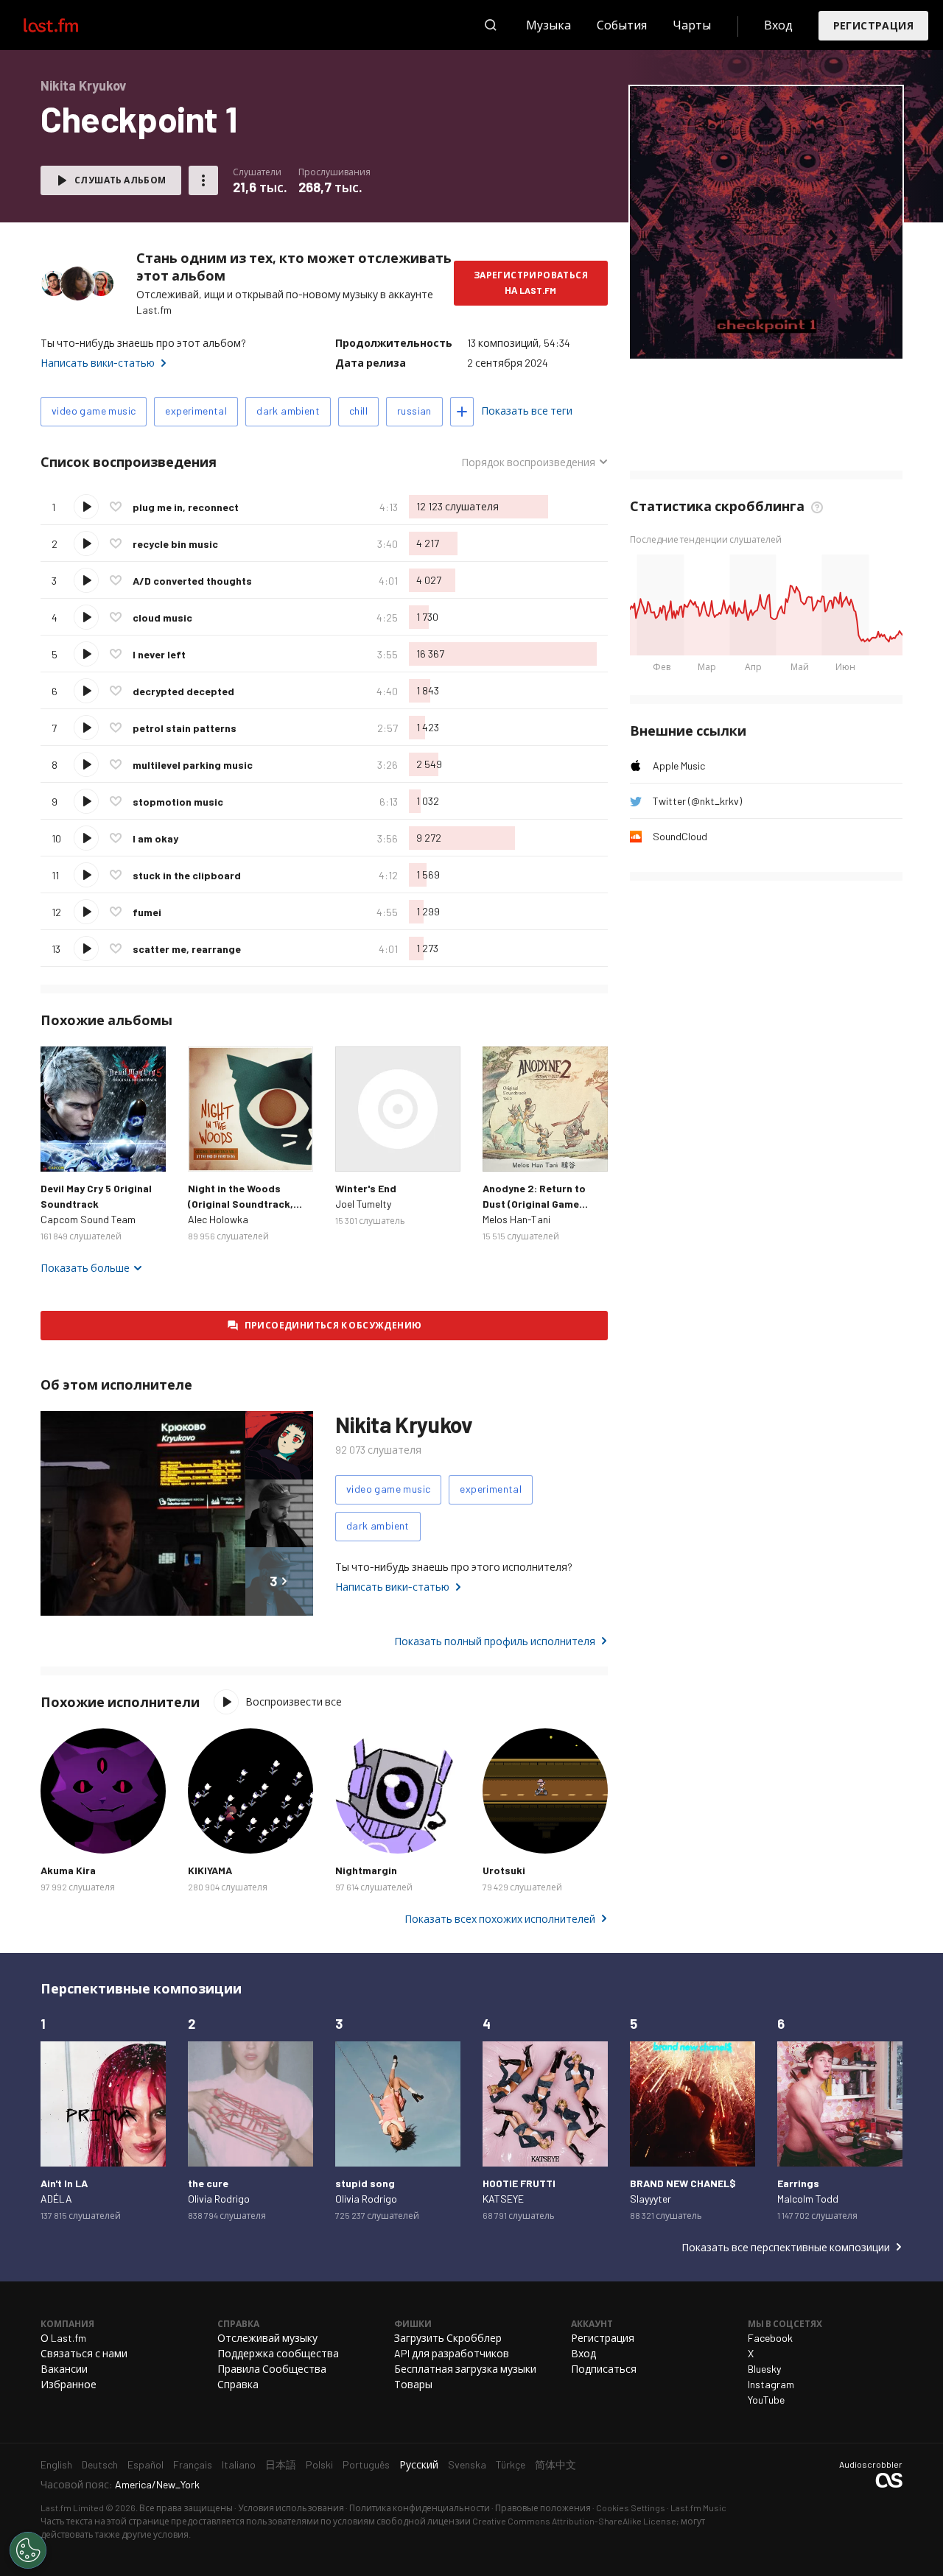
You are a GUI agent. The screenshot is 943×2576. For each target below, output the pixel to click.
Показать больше (85, 1268)
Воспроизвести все (294, 1702)
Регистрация (873, 25)
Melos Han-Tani (516, 1219)
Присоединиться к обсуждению (333, 1325)
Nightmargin (366, 1870)
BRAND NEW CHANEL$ (683, 2183)
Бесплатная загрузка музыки (465, 2369)
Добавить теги (462, 412)
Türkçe (511, 2464)
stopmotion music (178, 802)
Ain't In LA (64, 2183)
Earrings (798, 2183)
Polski (319, 2464)
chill (358, 411)
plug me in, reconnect (186, 507)
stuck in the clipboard (187, 875)
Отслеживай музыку (267, 2338)
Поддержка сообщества (278, 2353)
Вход (778, 25)
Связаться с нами (84, 2353)
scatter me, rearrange (187, 949)
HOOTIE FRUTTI (519, 2183)
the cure (208, 2183)
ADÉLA (56, 2199)
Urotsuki (504, 1870)
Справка (238, 2384)
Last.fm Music (698, 2508)
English (56, 2464)
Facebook (770, 2338)
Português (366, 2464)
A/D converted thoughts (192, 581)
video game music (94, 411)
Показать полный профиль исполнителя (495, 1641)
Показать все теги (527, 411)
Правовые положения (543, 2508)
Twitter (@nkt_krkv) (697, 801)
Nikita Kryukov (404, 1424)
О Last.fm (63, 2338)
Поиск (491, 25)
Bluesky (764, 2369)
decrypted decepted (183, 691)
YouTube (766, 2400)
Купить (63, 1149)
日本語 (281, 2464)
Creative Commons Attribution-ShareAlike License (574, 2521)
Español (146, 2464)
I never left (159, 654)
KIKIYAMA (210, 1870)
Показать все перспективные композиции (786, 2247)
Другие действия (203, 180)
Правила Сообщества (272, 2369)
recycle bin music (175, 544)
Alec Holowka (218, 1219)
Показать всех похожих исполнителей (500, 1919)
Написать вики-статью (98, 363)
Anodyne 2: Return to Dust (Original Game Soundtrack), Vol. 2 (534, 1204)
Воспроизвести (86, 507)
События (622, 25)
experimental (196, 411)
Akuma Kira (68, 1870)
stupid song (365, 2183)
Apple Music (679, 766)
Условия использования (291, 2508)
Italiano (239, 2464)
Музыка (548, 25)
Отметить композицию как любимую (116, 507)
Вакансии (64, 2369)
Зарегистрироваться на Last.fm (531, 282)
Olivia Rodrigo (219, 2199)
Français (193, 2464)
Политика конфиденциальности (420, 2508)
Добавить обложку (767, 338)
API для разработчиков (452, 2353)
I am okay (155, 838)
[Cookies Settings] (28, 2550)
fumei (147, 912)
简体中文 (555, 2464)
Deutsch (100, 2464)
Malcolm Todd (808, 2199)
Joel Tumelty (363, 1204)
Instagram (771, 2384)
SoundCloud (680, 836)
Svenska (467, 2464)
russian (414, 411)
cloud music (162, 617)
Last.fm (68, 25)
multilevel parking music (193, 765)
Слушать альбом (120, 180)
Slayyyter (651, 2199)
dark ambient (288, 411)
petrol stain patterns (185, 728)
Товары (413, 2384)
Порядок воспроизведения (528, 462)
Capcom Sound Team (88, 1219)
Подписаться (604, 2369)
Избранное (69, 2384)
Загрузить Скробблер (448, 2338)
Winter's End (366, 1188)
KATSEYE (503, 2199)
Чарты (692, 25)
